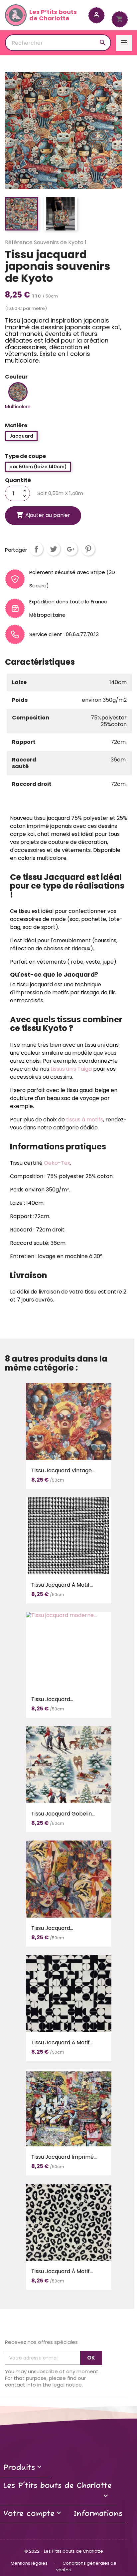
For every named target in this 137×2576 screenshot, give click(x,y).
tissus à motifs (85, 1120)
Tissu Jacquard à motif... (62, 1585)
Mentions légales (30, 2563)
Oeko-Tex (57, 1163)
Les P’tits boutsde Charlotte (53, 15)
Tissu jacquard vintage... (63, 1470)
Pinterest (88, 549)
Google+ (71, 549)
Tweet (54, 549)
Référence (19, 242)
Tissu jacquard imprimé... (64, 2157)
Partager (36, 549)
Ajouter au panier (43, 515)
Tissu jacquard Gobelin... (63, 1814)
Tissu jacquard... (52, 1699)
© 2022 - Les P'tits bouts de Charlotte (64, 2551)
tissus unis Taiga (71, 1069)
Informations (98, 2514)
